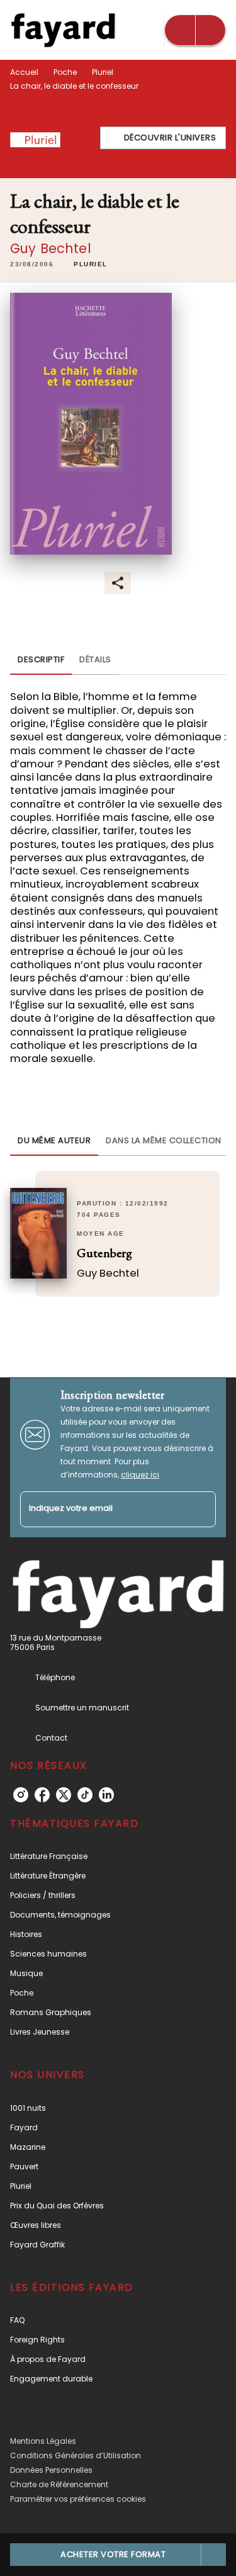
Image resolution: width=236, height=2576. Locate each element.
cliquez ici (140, 1475)
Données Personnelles (51, 2470)
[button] (163, 138)
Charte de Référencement (59, 2484)
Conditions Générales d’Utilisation (76, 2455)
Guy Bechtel (51, 248)
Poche (65, 72)
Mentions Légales (43, 2441)
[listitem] (21, 1795)
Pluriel (103, 72)
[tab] (41, 660)
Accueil (24, 72)
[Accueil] (63, 30)
